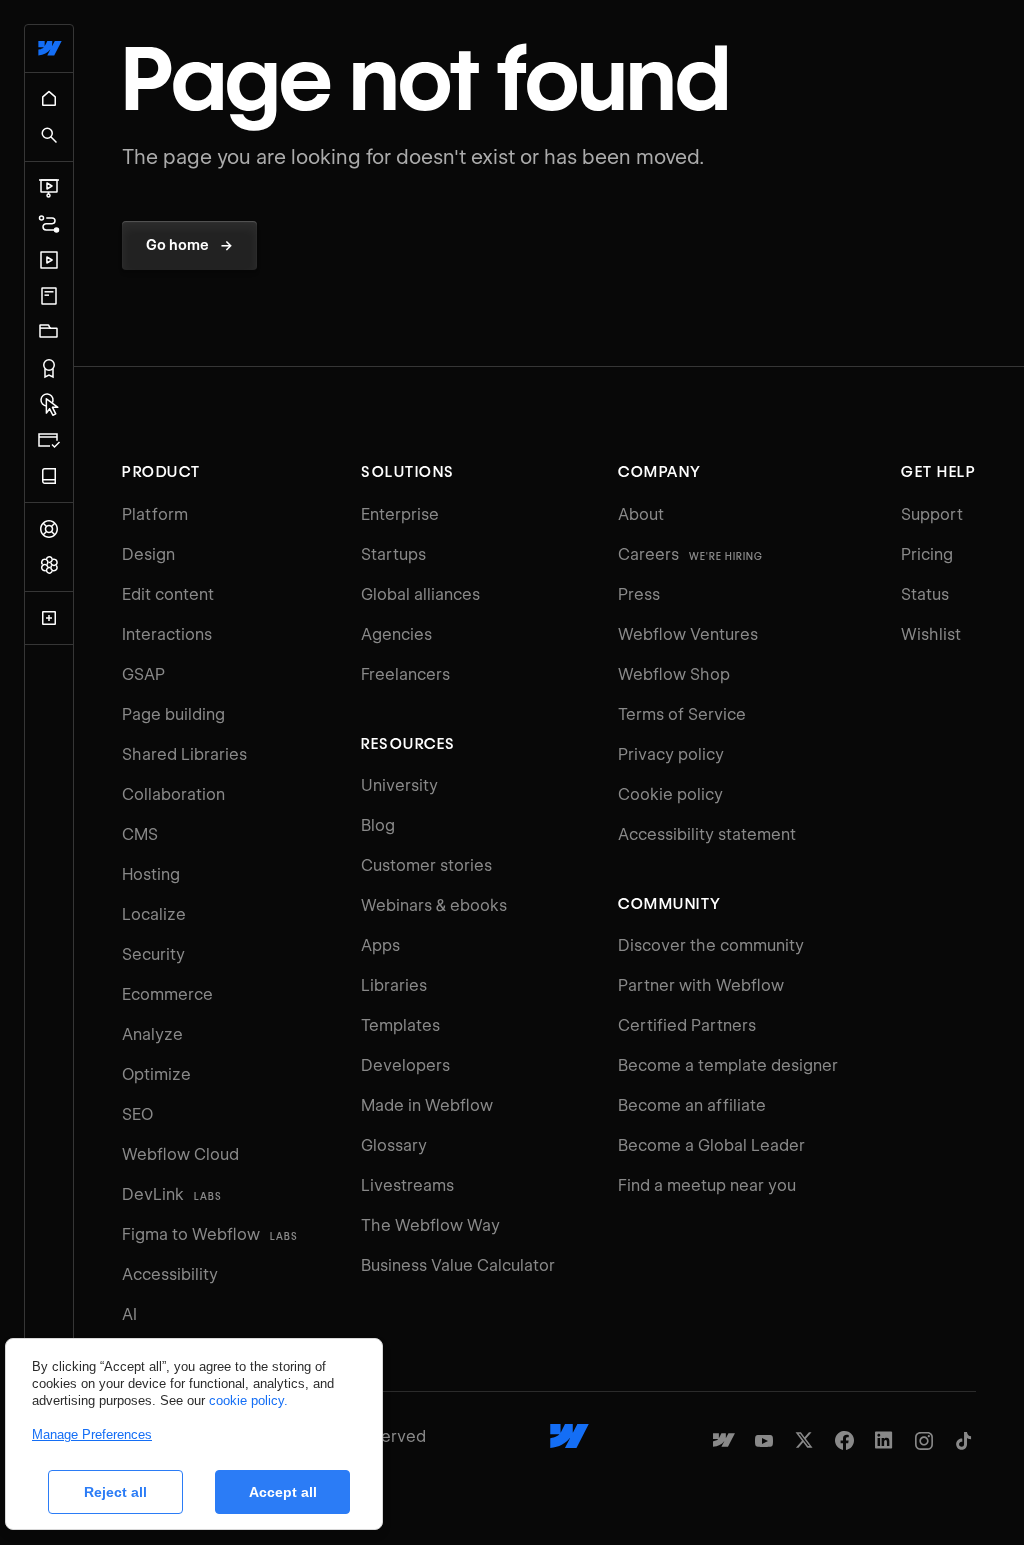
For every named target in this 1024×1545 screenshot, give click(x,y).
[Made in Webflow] (724, 1440)
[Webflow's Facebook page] (844, 1440)
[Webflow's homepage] (569, 1436)
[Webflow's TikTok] (964, 1440)
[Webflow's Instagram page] (924, 1440)
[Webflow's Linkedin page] (884, 1440)
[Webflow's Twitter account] (804, 1440)
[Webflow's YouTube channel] (764, 1440)
